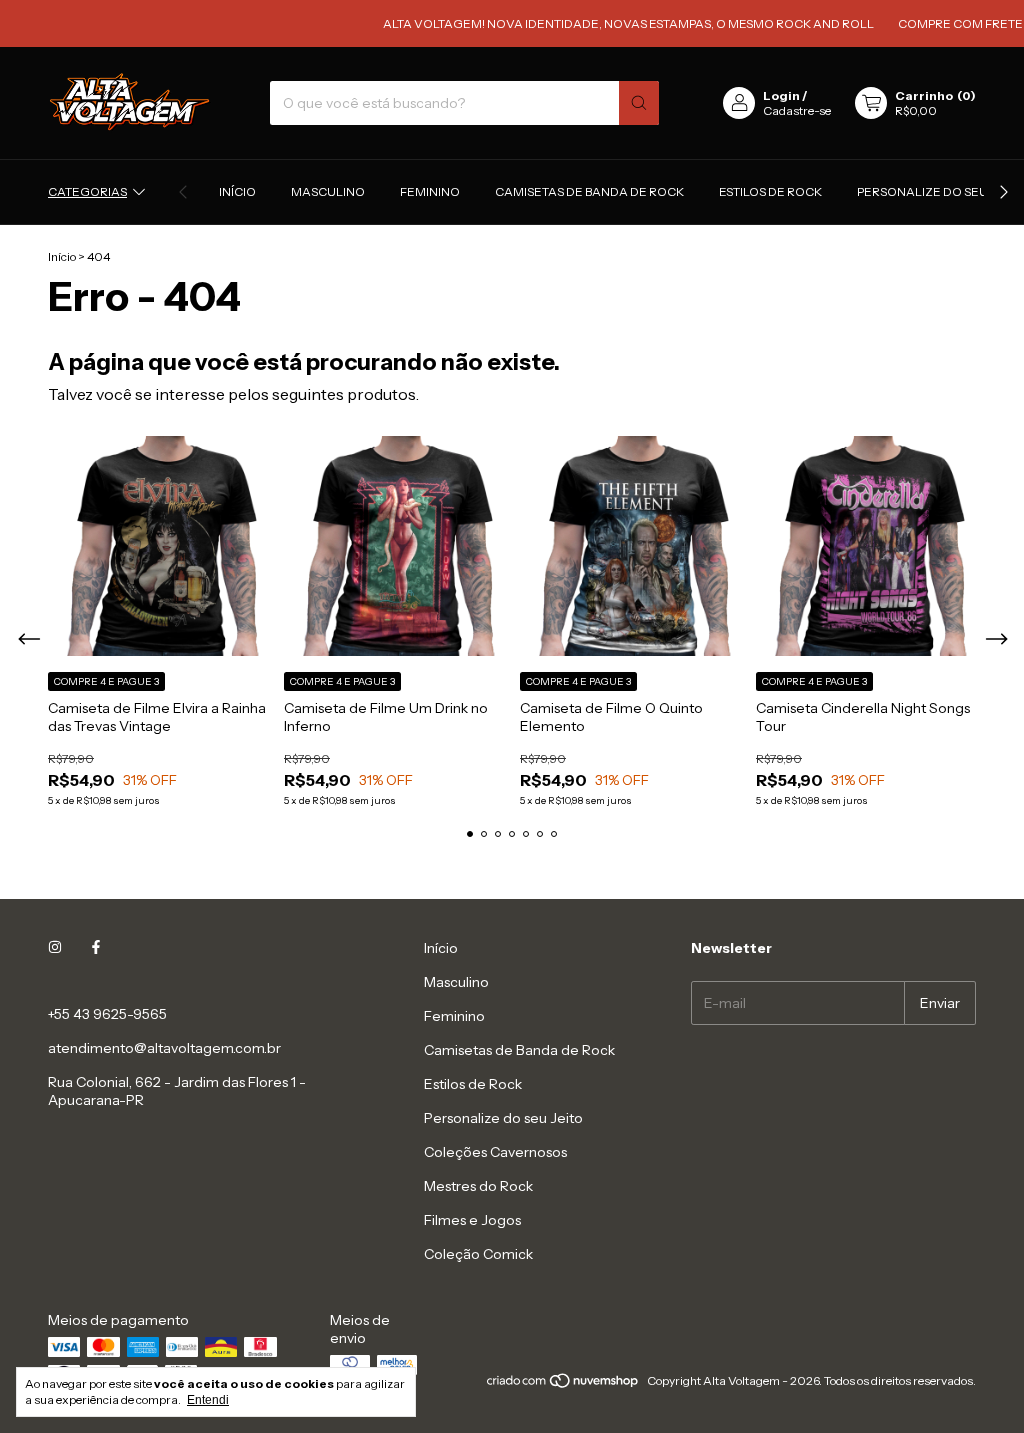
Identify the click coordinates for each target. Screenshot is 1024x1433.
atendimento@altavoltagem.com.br (164, 1048)
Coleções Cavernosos (495, 1152)
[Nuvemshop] (563, 1385)
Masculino (328, 191)
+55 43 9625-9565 (107, 1014)
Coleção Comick (478, 1254)
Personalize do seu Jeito (939, 191)
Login (781, 95)
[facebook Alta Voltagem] (96, 948)
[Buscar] (639, 103)
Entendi (208, 1400)
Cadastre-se (797, 110)
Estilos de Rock (770, 191)
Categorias (87, 191)
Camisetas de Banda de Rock (589, 191)
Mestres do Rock (478, 1186)
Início (237, 191)
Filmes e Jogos (472, 1220)
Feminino (430, 191)
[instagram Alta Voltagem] (55, 948)
